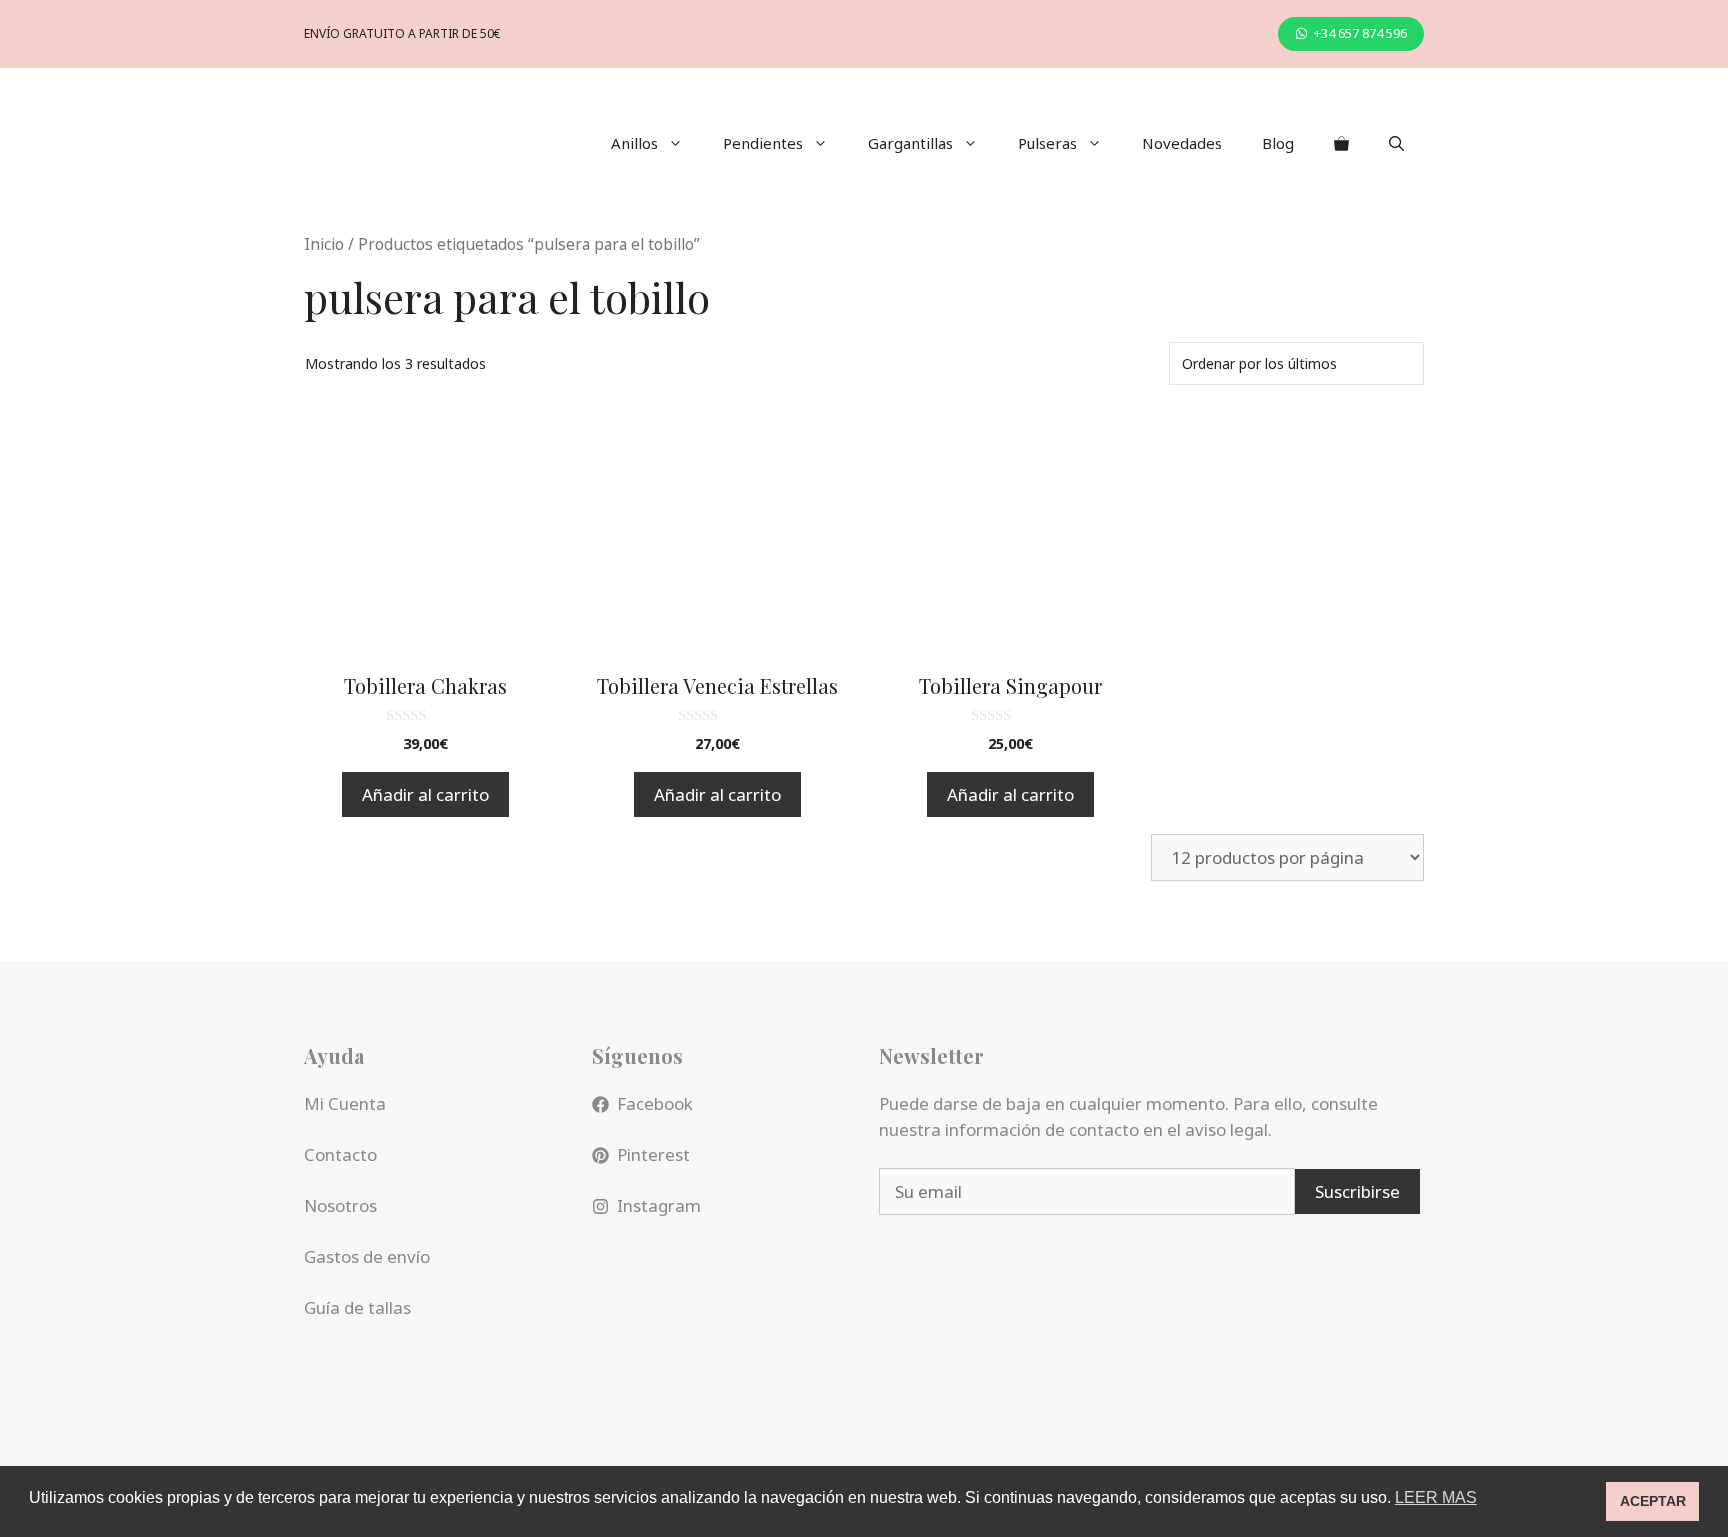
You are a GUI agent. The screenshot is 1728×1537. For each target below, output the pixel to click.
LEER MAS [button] (1436, 1497)
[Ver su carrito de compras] (1341, 143)
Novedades (1182, 143)
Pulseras (1047, 143)
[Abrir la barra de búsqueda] (1396, 143)
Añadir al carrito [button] (425, 794)
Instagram (659, 1205)
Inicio (324, 244)
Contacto (340, 1154)
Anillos (634, 143)
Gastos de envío (367, 1256)
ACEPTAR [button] (1653, 1501)
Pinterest (653, 1154)
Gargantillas (910, 143)
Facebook (655, 1103)
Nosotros (340, 1205)
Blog (1278, 143)
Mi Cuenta (345, 1103)
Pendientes (763, 143)
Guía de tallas (357, 1307)
